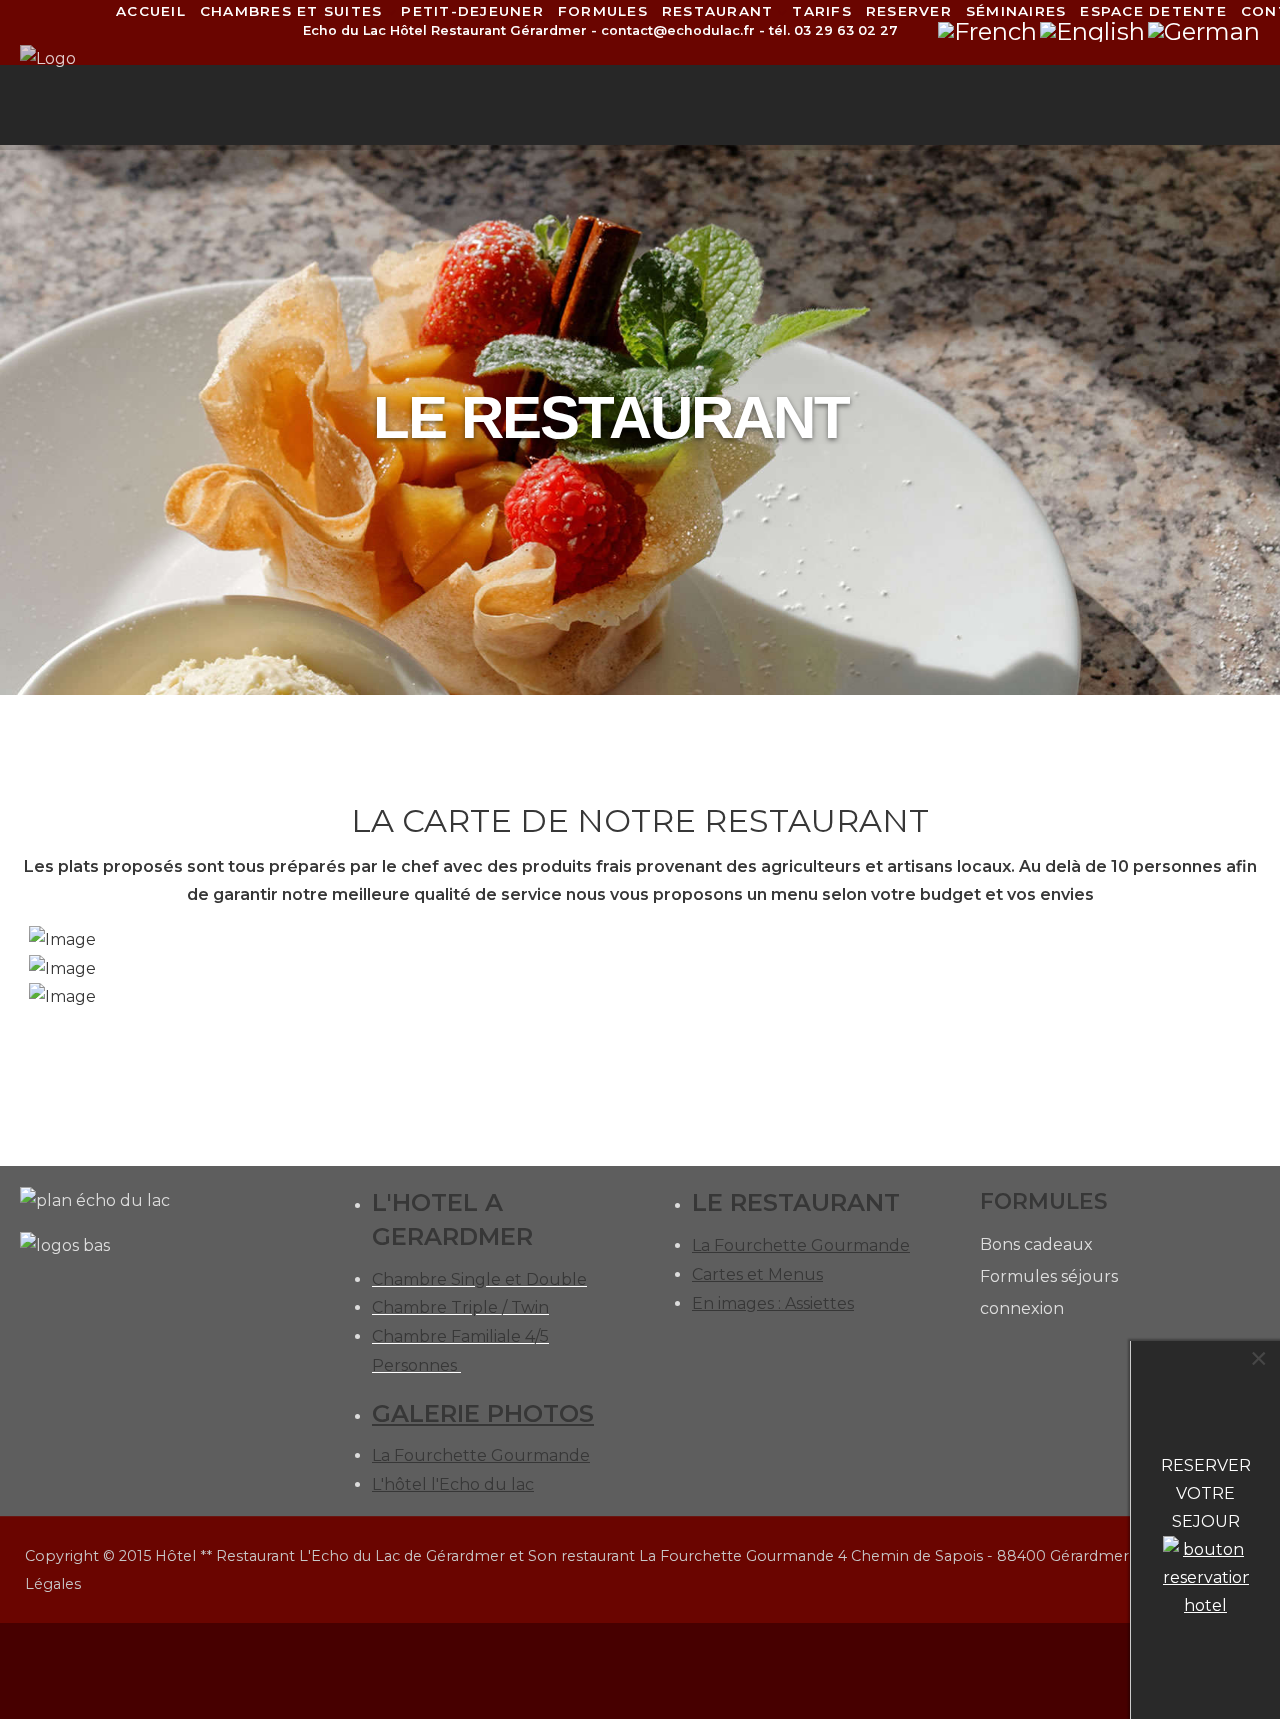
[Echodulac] (48, 59)
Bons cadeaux (1036, 1244)
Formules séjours (1049, 1276)
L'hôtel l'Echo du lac (453, 1484)
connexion (1022, 1308)
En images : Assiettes (773, 1303)
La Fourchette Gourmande (481, 1455)
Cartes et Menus (757, 1274)
